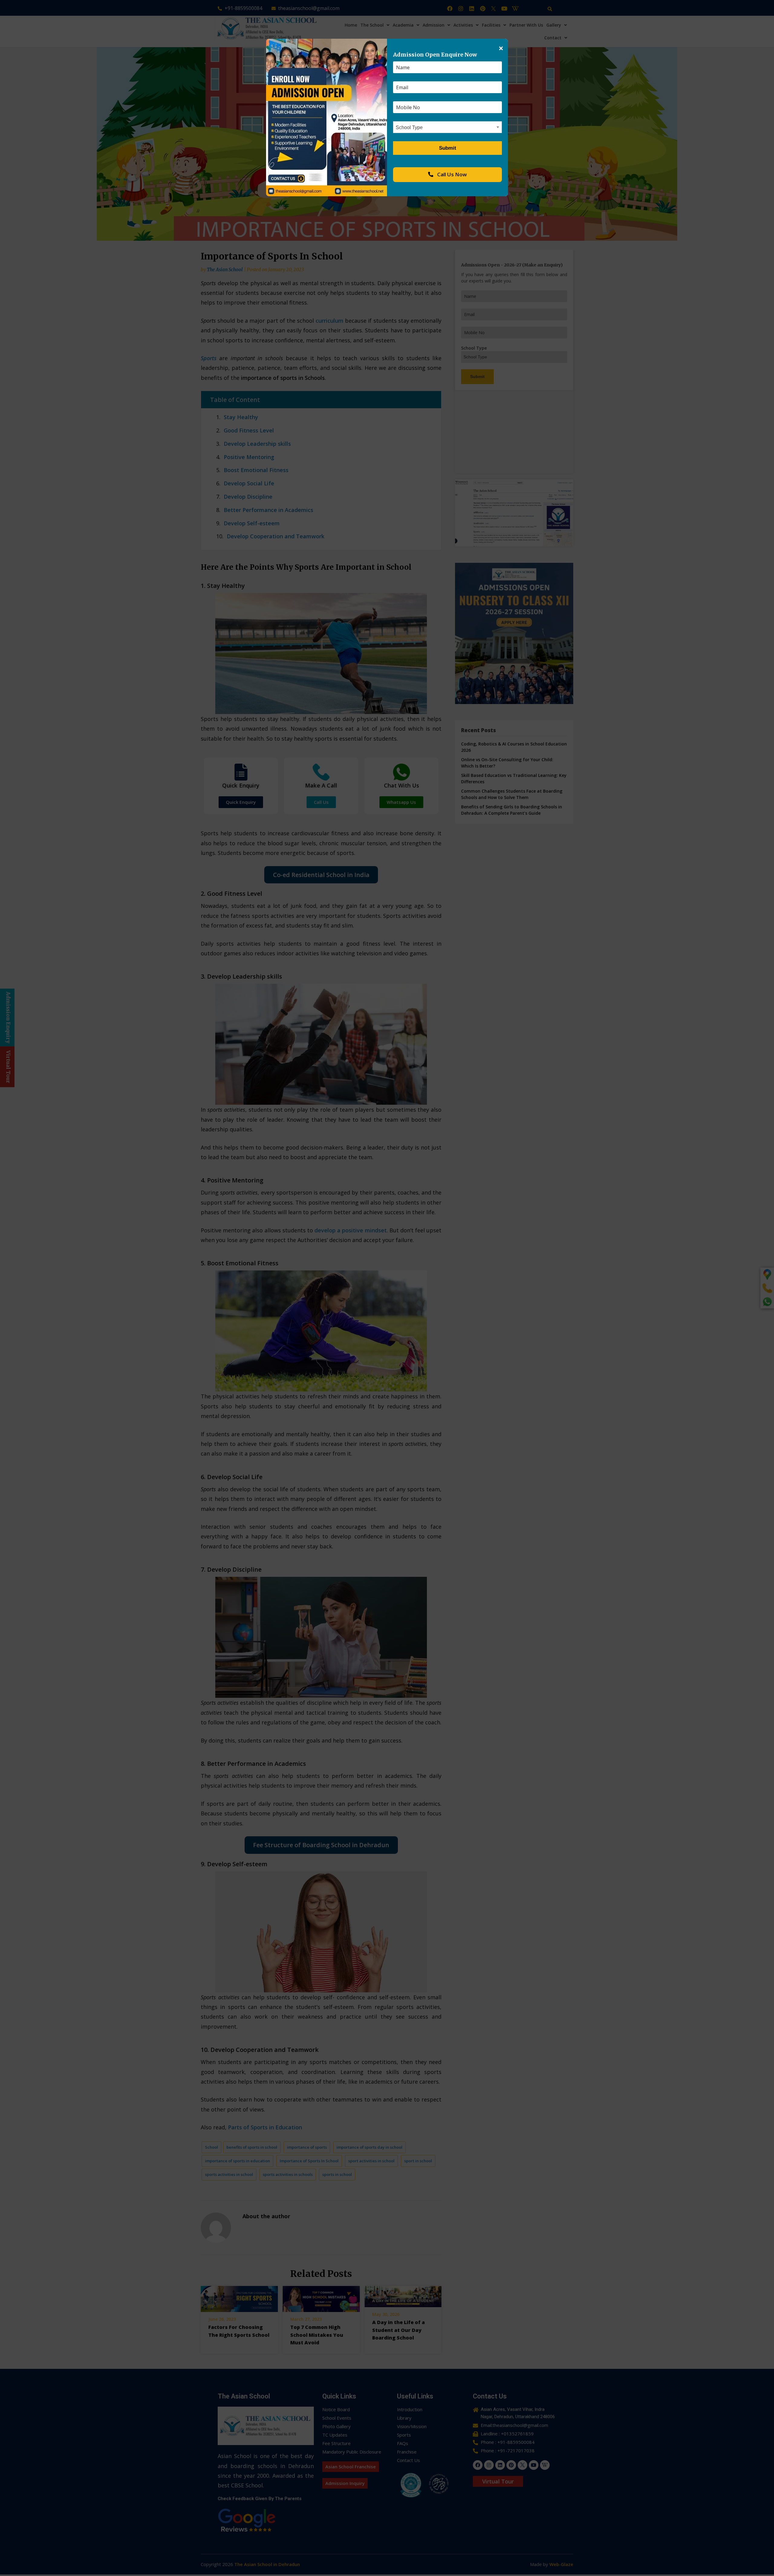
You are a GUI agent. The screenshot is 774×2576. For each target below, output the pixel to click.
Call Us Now (451, 174)
